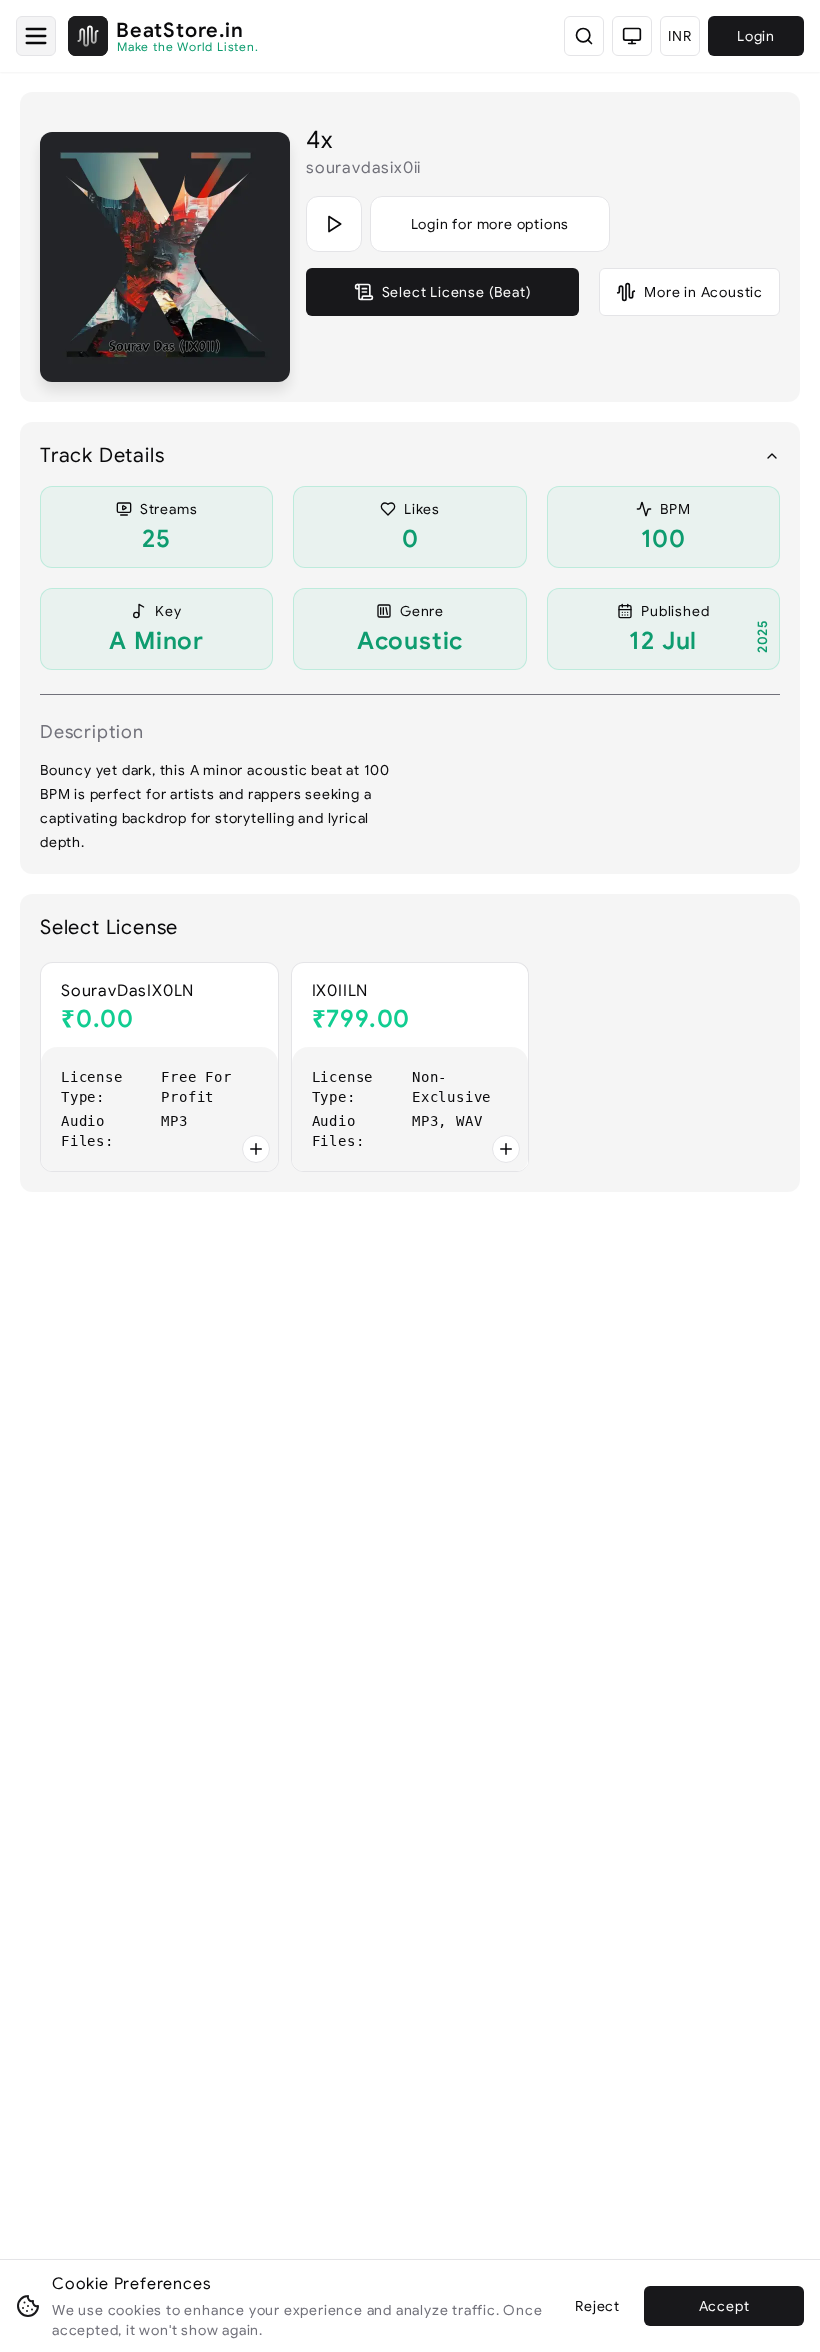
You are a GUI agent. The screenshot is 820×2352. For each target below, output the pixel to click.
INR (679, 36)
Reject (597, 2306)
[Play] (334, 224)
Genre (422, 611)
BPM (675, 509)
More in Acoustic (703, 292)
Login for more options (490, 224)
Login (756, 36)
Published (675, 611)
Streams (169, 509)
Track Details (102, 455)
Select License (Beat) (457, 292)
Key (168, 611)
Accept (724, 2306)
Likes (422, 509)
